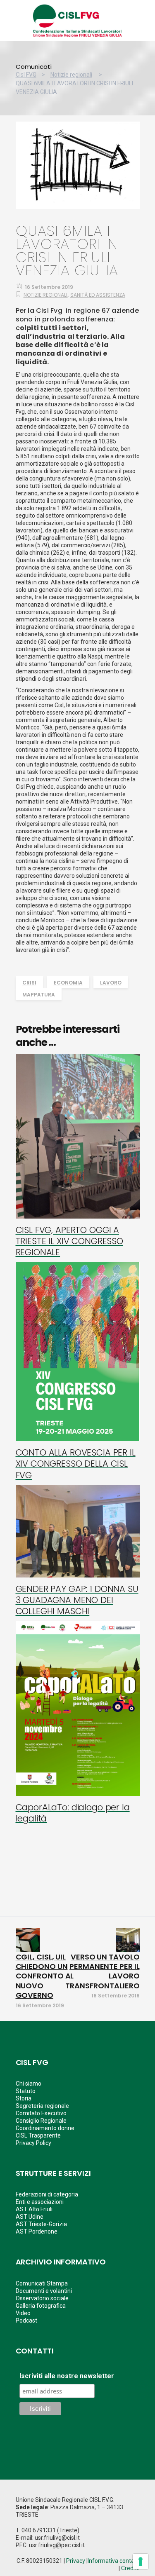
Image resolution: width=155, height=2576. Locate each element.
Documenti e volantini (44, 2291)
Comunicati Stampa (42, 2283)
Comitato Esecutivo (41, 2113)
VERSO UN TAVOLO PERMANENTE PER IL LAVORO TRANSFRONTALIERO (102, 1971)
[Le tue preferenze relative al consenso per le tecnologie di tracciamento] (141, 2562)
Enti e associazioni (40, 2202)
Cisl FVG (26, 75)
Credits (130, 2568)
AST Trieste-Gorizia (41, 2224)
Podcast (26, 2321)
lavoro (111, 983)
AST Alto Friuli (34, 2209)
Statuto (26, 2091)
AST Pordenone (37, 2231)
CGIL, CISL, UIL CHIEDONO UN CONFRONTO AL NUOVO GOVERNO (45, 1976)
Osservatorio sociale (42, 2298)
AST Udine (30, 2217)
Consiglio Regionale (41, 2121)
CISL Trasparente (38, 2135)
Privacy (76, 2561)
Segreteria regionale (42, 2106)
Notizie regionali (71, 75)
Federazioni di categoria (47, 2194)
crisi (29, 983)
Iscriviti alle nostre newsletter (67, 2376)
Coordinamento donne (45, 2128)
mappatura (39, 995)
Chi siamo (29, 2084)
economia (68, 983)
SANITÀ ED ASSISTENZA (98, 295)
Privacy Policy (33, 2143)
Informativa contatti (114, 2561)
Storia (24, 2098)
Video (23, 2313)
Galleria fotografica (41, 2306)
